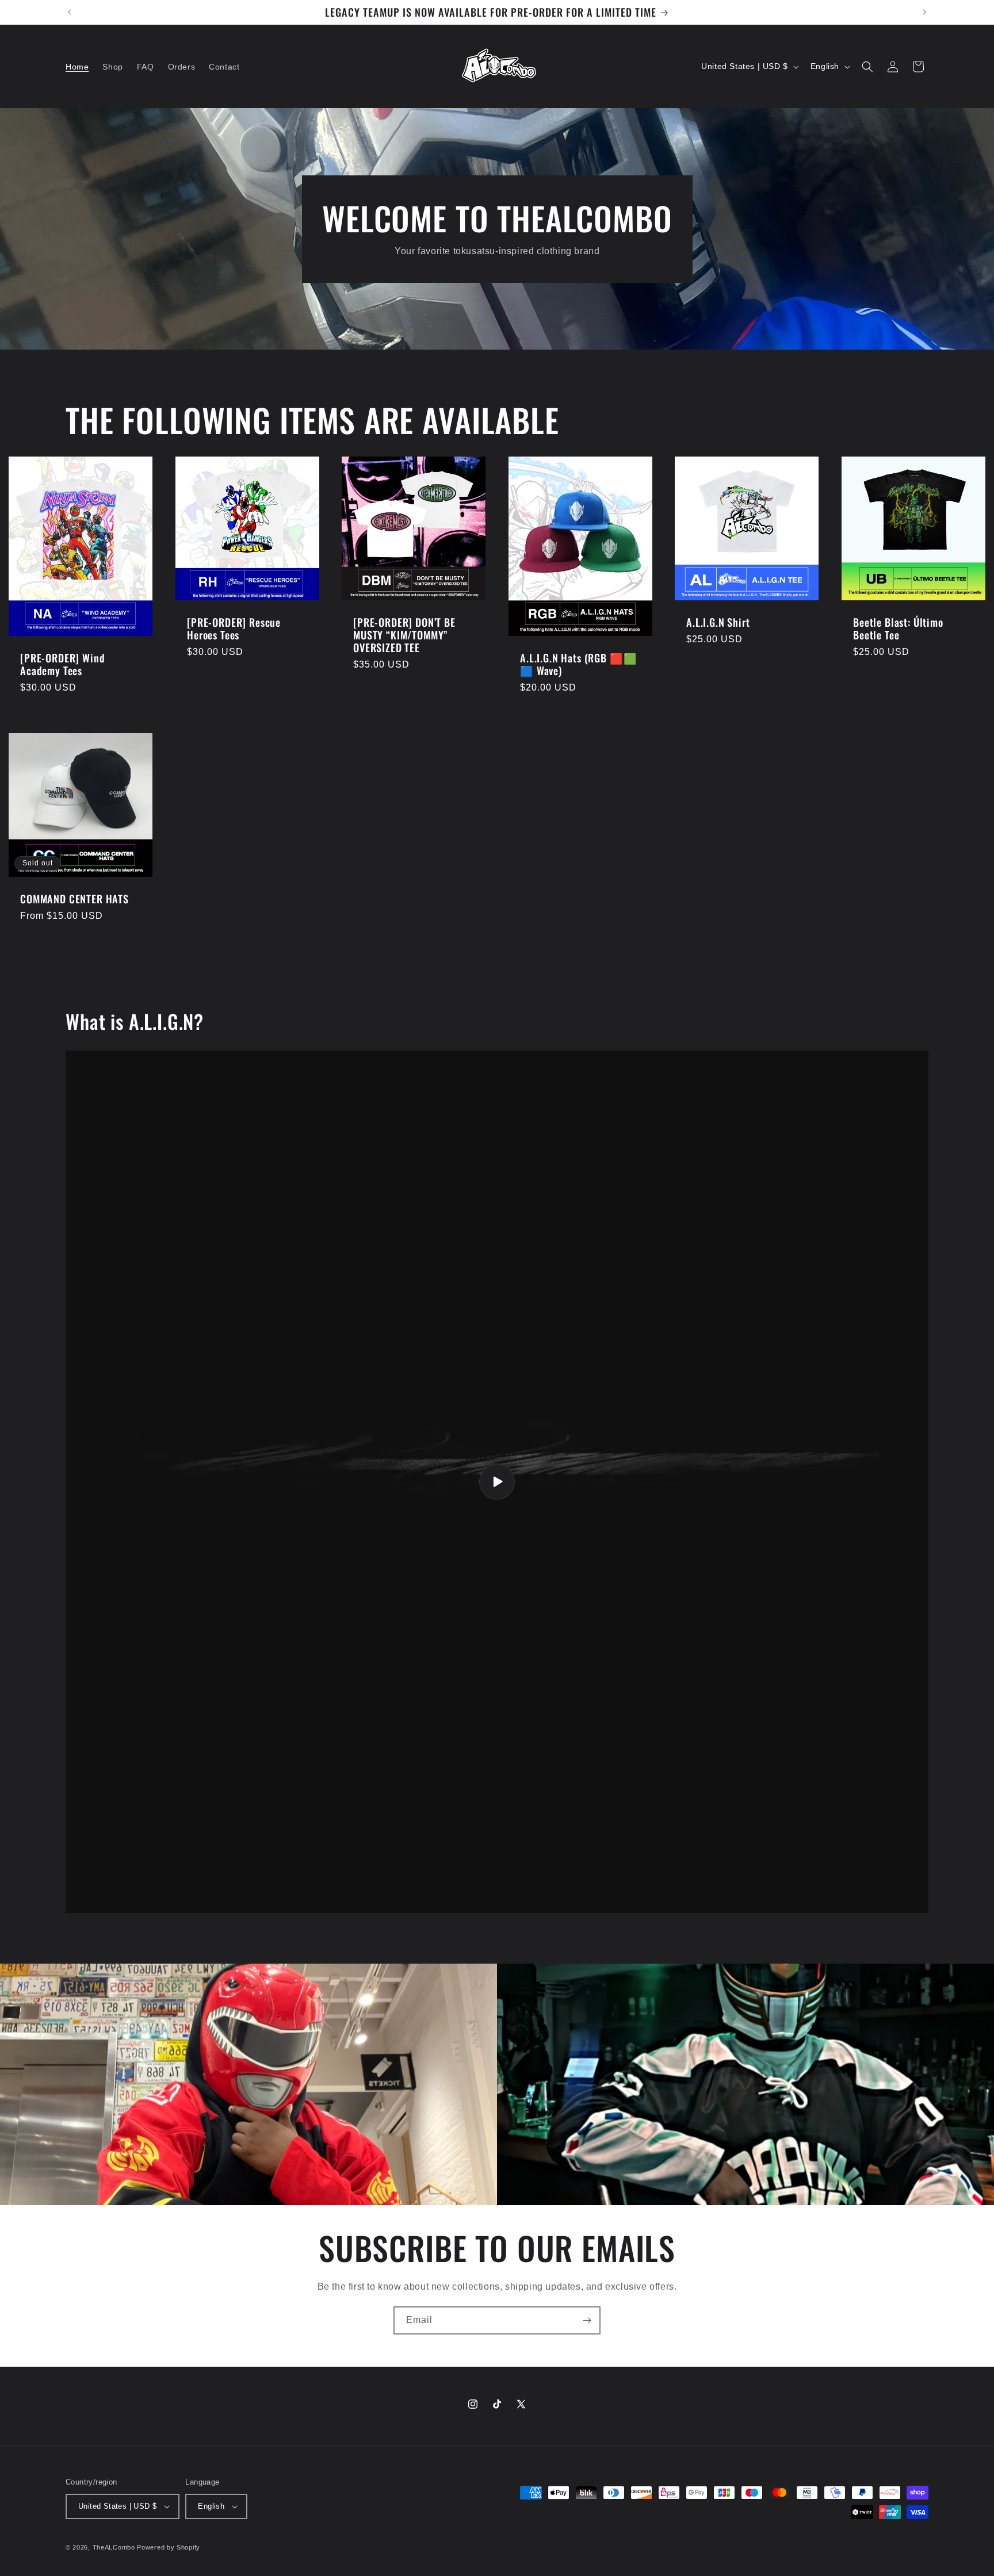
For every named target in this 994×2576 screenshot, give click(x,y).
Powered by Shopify (169, 2547)
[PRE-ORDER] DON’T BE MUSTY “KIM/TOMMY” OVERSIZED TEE (404, 635)
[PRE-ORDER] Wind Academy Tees (62, 664)
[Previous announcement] (70, 12)
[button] (867, 67)
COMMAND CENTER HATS (74, 899)
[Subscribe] (587, 2320)
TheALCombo (114, 2547)
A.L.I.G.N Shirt (718, 622)
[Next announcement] (924, 12)
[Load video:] (497, 1482)
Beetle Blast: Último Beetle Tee (898, 628)
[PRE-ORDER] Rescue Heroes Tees (234, 628)
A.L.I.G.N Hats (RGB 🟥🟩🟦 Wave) (578, 664)
